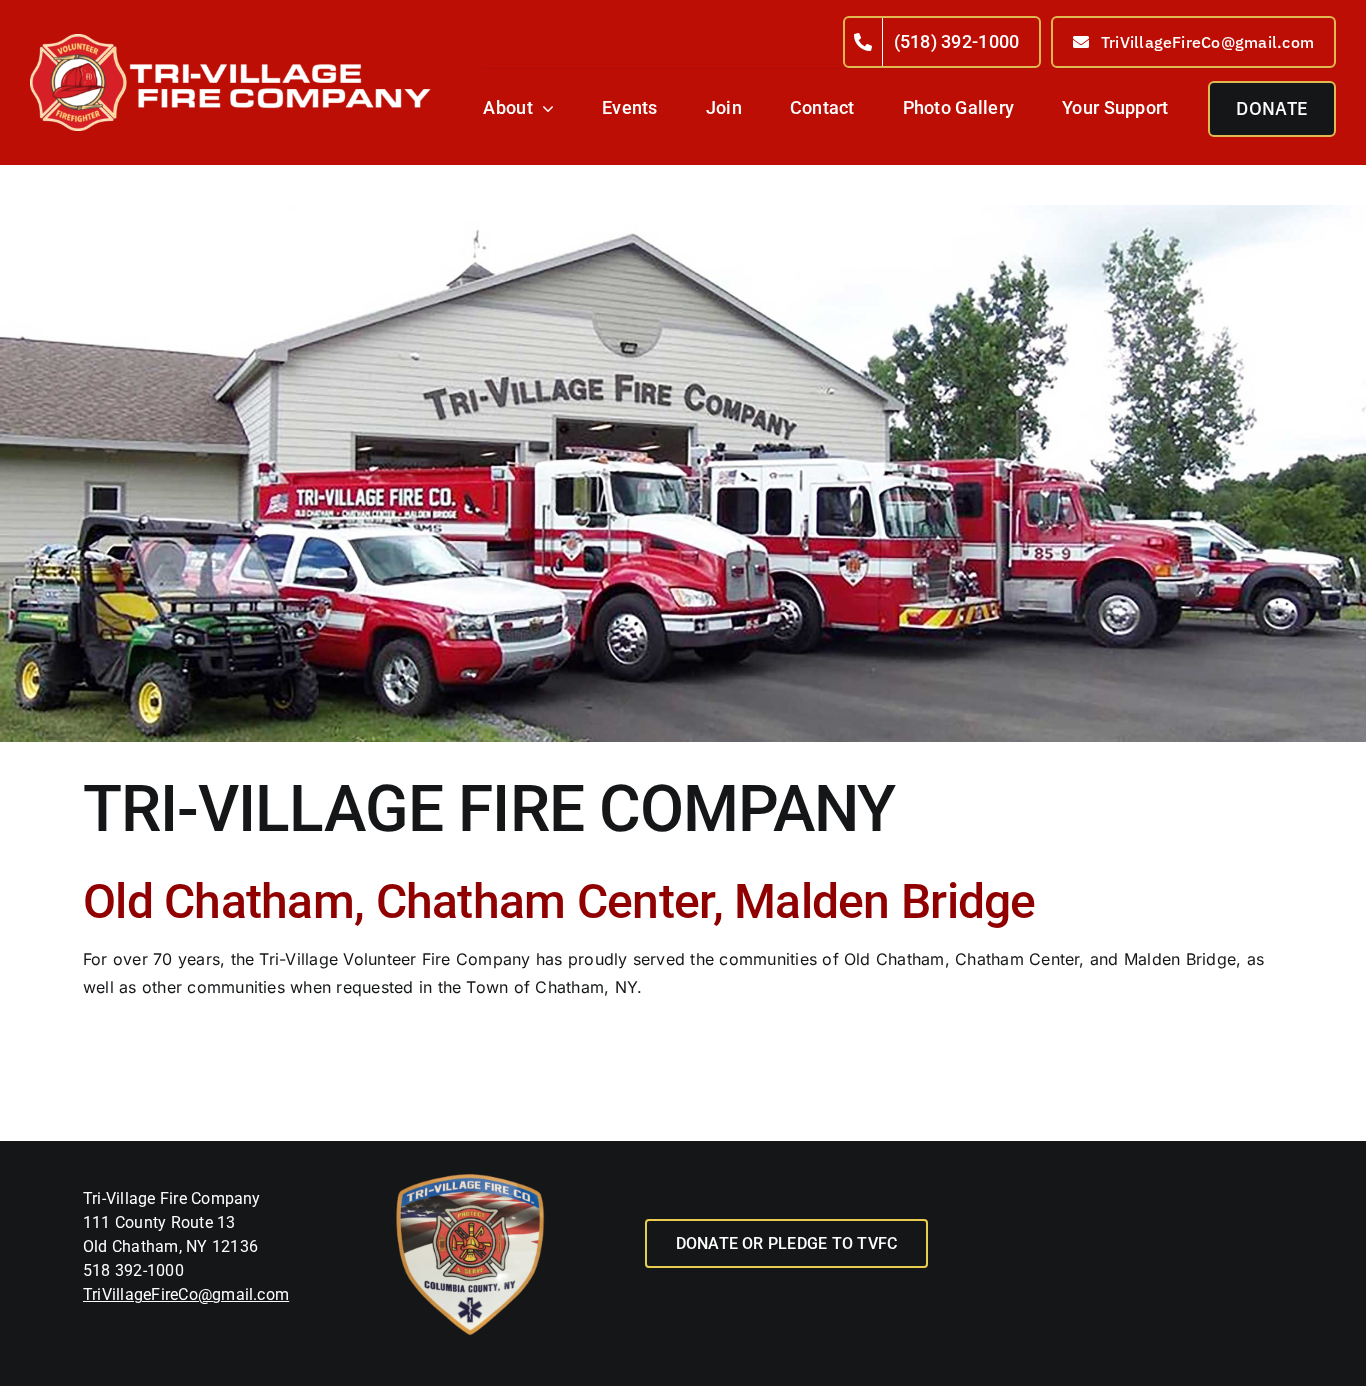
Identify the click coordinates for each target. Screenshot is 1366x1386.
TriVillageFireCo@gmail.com (186, 1294)
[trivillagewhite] (230, 41)
